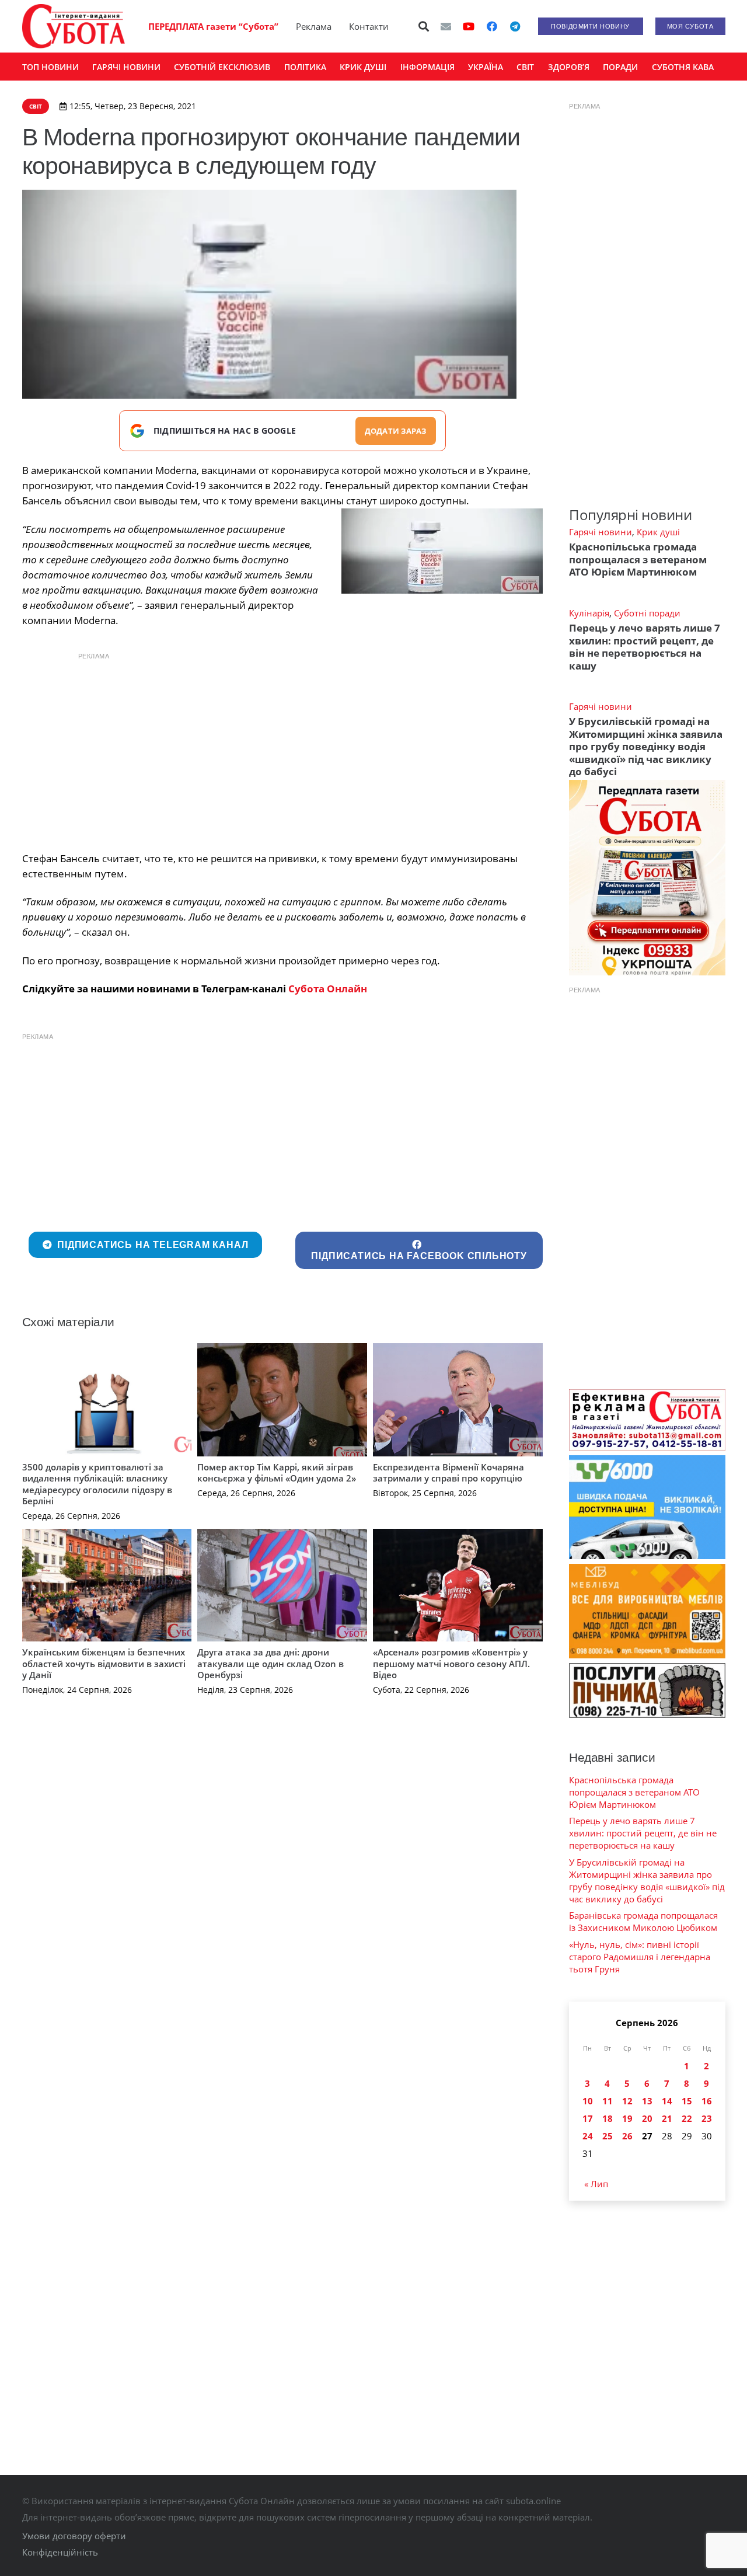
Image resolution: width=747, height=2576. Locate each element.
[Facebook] (492, 26)
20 (647, 2118)
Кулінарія (589, 613)
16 (707, 2101)
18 (608, 2118)
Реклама (314, 26)
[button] (424, 26)
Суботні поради (647, 613)
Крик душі (658, 532)
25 (608, 2136)
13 (647, 2101)
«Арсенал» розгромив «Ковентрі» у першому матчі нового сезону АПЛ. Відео (451, 1663)
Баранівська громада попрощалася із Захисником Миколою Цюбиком (643, 1921)
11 (608, 2101)
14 (667, 2101)
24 (588, 2136)
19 (627, 2118)
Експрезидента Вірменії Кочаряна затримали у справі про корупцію (448, 1473)
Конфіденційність (60, 2552)
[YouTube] (469, 26)
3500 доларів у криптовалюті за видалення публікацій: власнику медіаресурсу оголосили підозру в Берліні (97, 1484)
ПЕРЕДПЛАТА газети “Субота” (213, 26)
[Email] (446, 26)
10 (588, 2101)
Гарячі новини (601, 532)
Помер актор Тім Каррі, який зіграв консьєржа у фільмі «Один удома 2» (277, 1473)
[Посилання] (74, 26)
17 (588, 2118)
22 (687, 2118)
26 (627, 2136)
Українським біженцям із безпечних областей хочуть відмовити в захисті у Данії (104, 1663)
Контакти (369, 26)
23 (707, 2118)
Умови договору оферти (74, 2536)
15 (687, 2101)
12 (627, 2101)
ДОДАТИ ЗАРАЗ (396, 431)
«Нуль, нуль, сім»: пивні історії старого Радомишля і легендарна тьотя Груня (640, 1957)
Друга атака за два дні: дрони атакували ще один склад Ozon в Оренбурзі (270, 1663)
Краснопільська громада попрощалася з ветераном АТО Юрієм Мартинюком (638, 559)
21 (667, 2118)
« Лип (596, 2184)
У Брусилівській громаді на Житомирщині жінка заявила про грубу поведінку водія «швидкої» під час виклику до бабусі (646, 746)
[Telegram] (515, 26)
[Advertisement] (282, 749)
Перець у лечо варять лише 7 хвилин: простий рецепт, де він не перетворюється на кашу (645, 646)
